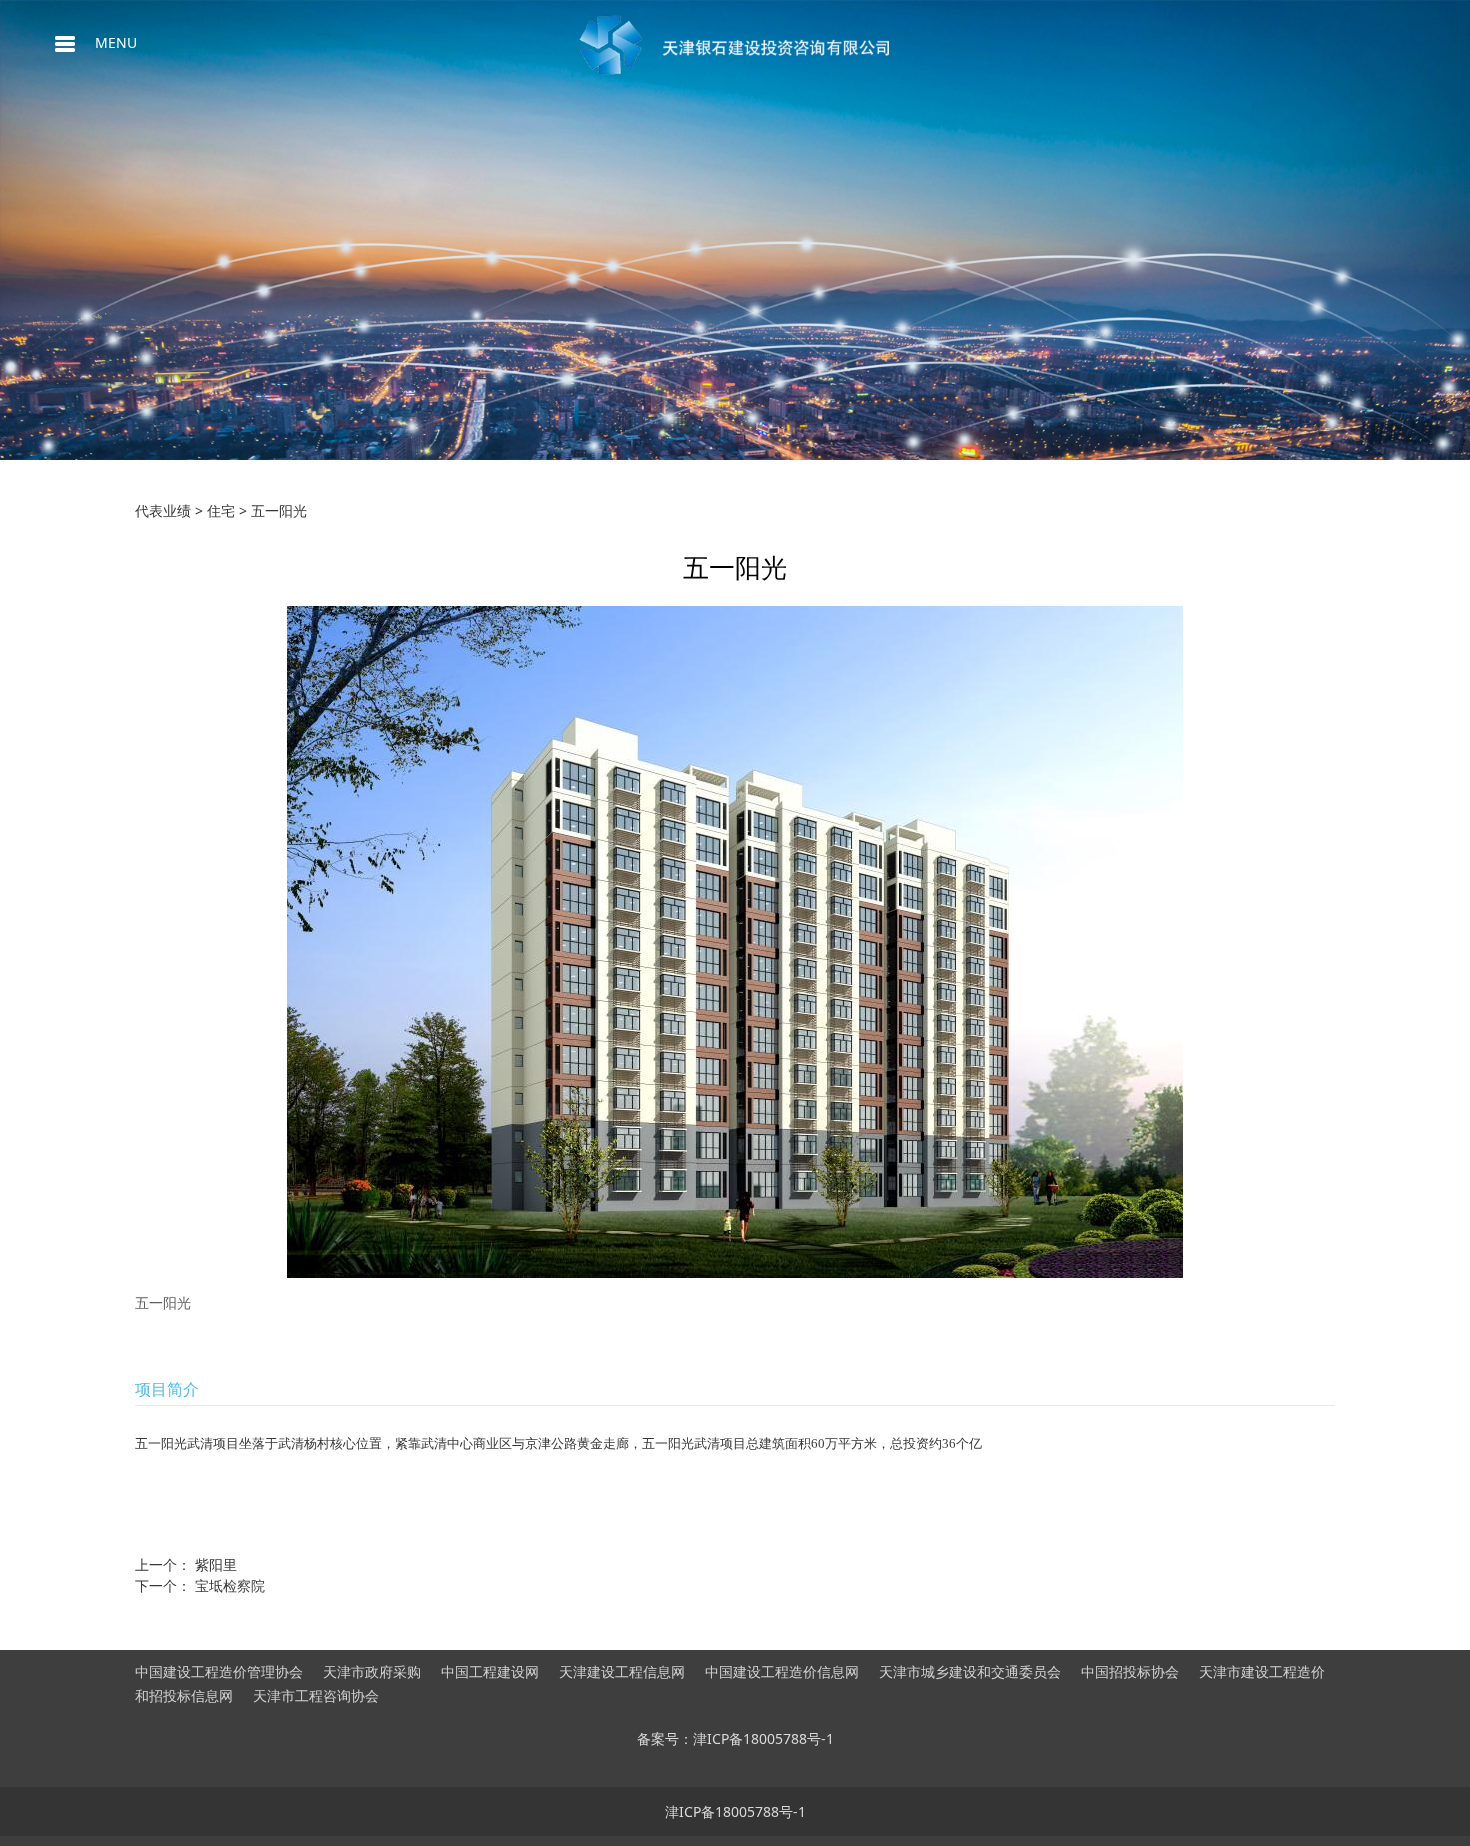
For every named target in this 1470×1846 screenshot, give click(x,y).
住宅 (221, 510)
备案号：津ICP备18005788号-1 (735, 1738)
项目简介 (167, 1389)
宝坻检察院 (230, 1585)
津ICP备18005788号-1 (735, 1811)
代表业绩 (163, 510)
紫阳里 (216, 1564)
